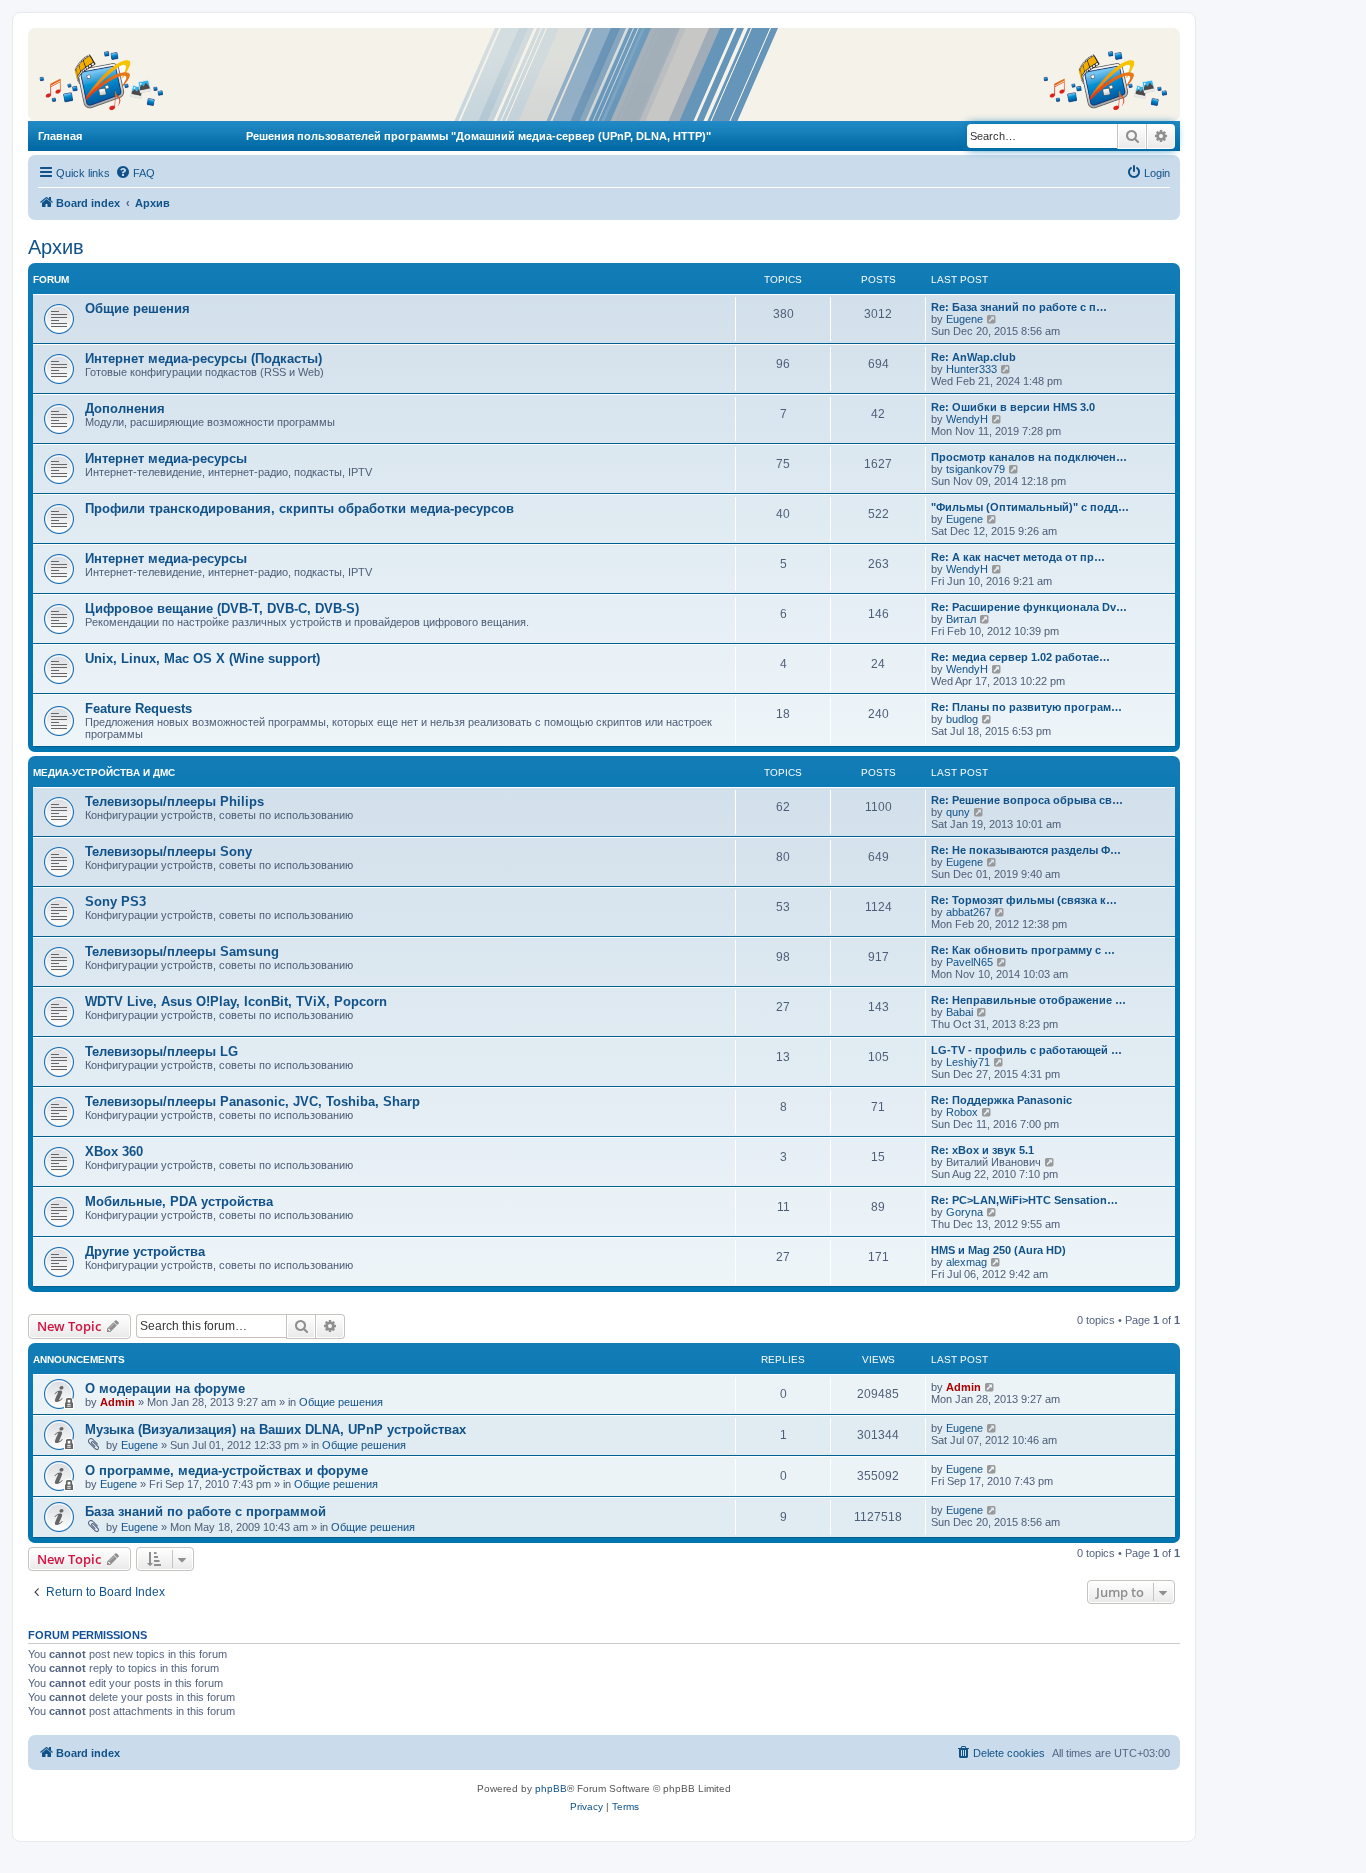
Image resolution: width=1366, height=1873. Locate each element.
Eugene (964, 319)
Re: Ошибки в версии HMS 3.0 (1013, 407)
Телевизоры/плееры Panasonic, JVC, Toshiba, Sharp (252, 1101)
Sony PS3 (115, 901)
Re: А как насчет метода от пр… (1018, 557)
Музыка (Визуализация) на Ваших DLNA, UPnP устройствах (275, 1429)
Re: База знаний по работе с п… (1019, 307)
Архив (56, 247)
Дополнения (125, 408)
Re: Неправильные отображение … (1028, 1000)
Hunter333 (971, 369)
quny (958, 812)
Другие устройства (145, 1251)
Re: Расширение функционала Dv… (1029, 607)
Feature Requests (138, 708)
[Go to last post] (990, 1387)
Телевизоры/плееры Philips (174, 801)
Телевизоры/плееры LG (161, 1051)
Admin (117, 1402)
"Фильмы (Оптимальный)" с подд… (1030, 507)
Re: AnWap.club (973, 357)
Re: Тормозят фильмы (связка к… (1024, 900)
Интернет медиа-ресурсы (166, 458)
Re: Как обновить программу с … (1023, 950)
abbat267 (968, 912)
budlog (962, 719)
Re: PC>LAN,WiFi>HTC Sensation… (1024, 1200)
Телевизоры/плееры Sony (168, 851)
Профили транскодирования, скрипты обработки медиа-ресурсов (299, 508)
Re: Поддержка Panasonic (1001, 1100)
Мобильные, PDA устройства (179, 1201)
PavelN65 (969, 962)
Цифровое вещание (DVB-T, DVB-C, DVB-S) (222, 608)
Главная (60, 136)
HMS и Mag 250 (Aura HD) (998, 1250)
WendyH (967, 419)
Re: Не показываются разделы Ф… (1026, 850)
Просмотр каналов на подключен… (1029, 457)
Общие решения (137, 308)
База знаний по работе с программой (205, 1511)
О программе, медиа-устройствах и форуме (226, 1470)
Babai (959, 1012)
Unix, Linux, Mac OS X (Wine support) (202, 658)
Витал (961, 619)
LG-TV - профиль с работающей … (1026, 1050)
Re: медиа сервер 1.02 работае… (1020, 657)
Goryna (964, 1212)
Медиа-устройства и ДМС (104, 772)
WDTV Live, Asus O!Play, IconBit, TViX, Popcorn (236, 1001)
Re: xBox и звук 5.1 (982, 1150)
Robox (962, 1112)
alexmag (966, 1262)
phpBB (551, 1788)
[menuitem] (135, 173)
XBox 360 (114, 1151)
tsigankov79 (975, 469)
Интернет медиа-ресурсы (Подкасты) (203, 358)
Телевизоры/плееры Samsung (182, 951)
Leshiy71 (968, 1062)
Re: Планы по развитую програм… (1026, 707)
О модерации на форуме (165, 1388)
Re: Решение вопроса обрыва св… (1027, 800)
